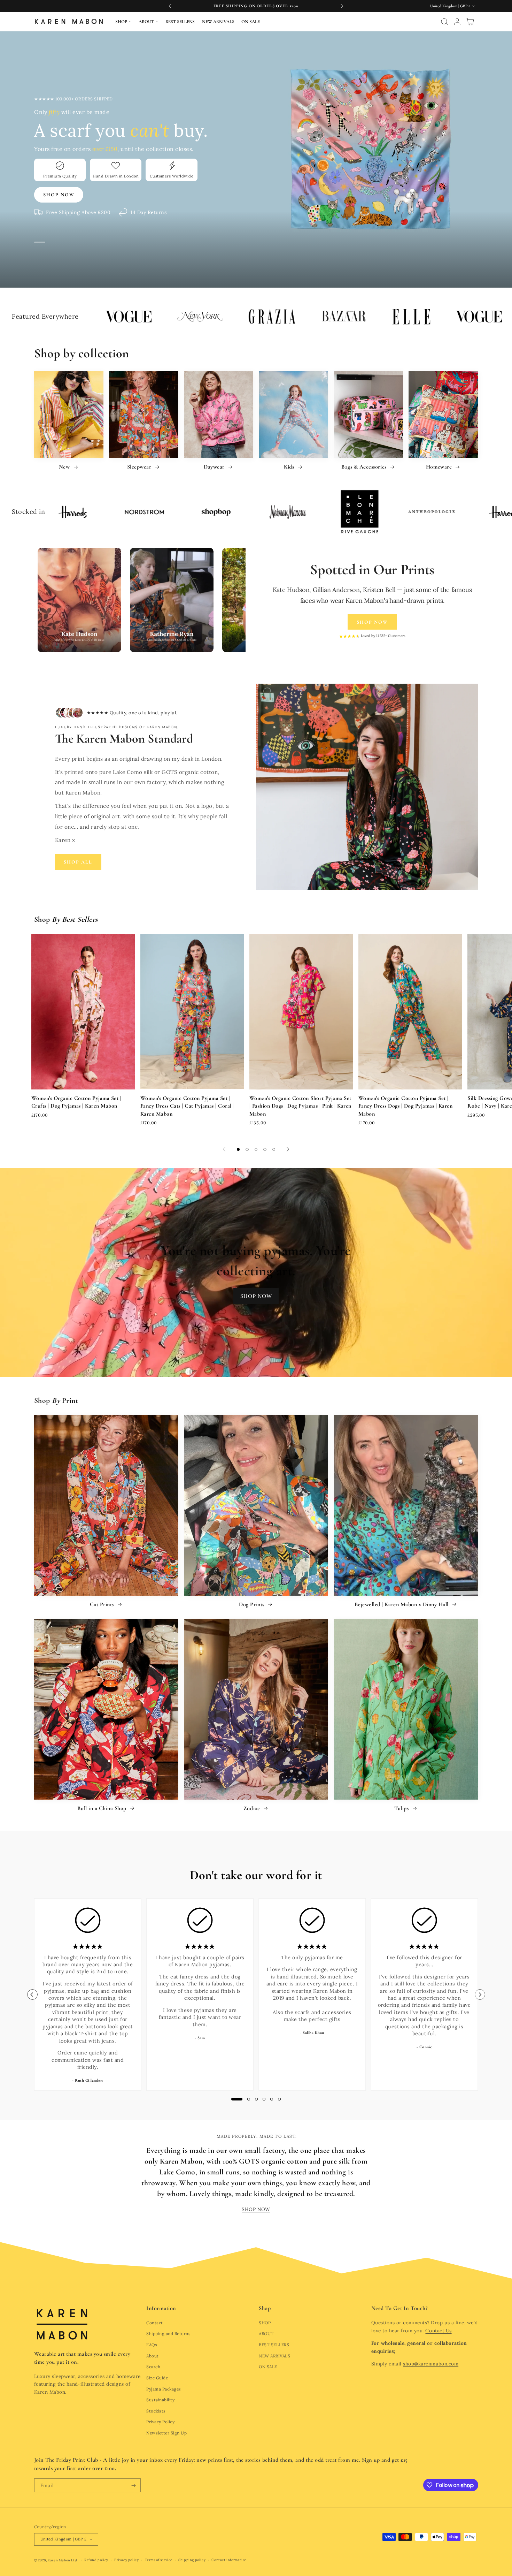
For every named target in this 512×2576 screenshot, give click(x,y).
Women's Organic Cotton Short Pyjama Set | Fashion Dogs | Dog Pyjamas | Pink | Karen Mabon (300, 1106)
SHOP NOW (256, 1296)
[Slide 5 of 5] (274, 1149)
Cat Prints (103, 1604)
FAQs (152, 2345)
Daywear (215, 467)
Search (153, 2367)
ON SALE (268, 2367)
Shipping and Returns (168, 2334)
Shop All (78, 862)
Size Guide (157, 2378)
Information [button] (161, 2308)
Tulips (402, 1808)
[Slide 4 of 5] (265, 1149)
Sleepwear (140, 467)
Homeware (440, 467)
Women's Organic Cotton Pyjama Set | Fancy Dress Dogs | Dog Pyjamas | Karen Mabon (405, 1106)
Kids (290, 467)
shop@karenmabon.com (431, 2364)
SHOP (265, 2323)
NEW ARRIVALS (274, 2356)
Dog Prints (252, 1604)
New (65, 467)
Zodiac (253, 1808)
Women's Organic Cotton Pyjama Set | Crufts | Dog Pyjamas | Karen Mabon (76, 1102)
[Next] (480, 1994)
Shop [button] (265, 2308)
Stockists (156, 2411)
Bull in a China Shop (103, 1808)
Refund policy (96, 2560)
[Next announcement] (342, 6)
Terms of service (159, 2560)
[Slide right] (288, 1149)
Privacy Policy (160, 2422)
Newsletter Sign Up (166, 2433)
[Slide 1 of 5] (238, 1149)
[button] (123, 22)
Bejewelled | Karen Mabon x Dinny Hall (402, 1604)
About (153, 2356)
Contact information (229, 2560)
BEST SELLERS (274, 2345)
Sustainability (160, 2400)
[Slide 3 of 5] (256, 1149)
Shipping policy (192, 2560)
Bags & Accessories (365, 467)
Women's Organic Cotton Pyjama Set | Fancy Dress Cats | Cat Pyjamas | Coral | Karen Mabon (187, 1106)
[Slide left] (224, 1149)
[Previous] (32, 1994)
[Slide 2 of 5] (247, 1149)
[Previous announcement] (170, 6)
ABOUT (266, 2334)
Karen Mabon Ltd (62, 2560)
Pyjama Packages (164, 2389)
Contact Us (438, 2331)
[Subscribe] (134, 2485)
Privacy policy (126, 2560)
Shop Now (372, 622)
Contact (155, 2323)
